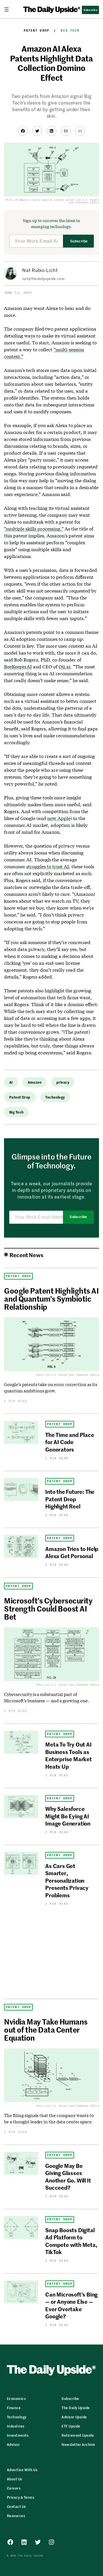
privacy (63, 1082)
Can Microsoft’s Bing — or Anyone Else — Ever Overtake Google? (71, 2305)
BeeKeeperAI (18, 666)
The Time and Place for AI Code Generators (70, 1442)
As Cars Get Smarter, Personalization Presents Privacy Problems (67, 1880)
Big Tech (70, 30)
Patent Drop (36, 30)
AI (11, 1082)
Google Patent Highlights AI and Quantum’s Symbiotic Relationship (51, 1298)
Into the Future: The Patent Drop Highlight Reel (70, 1499)
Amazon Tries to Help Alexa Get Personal (72, 1552)
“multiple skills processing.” (34, 529)
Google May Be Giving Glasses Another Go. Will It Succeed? (68, 2176)
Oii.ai (65, 666)
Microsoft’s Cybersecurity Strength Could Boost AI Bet (48, 1608)
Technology (55, 1097)
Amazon (35, 1082)
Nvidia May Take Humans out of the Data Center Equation (46, 2029)
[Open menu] (9, 9)
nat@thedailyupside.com (43, 278)
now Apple (59, 818)
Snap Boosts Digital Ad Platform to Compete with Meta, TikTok (71, 2241)
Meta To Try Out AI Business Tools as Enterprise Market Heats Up (69, 1755)
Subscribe (79, 241)
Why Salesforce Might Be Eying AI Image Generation (68, 1816)
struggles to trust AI (48, 866)
